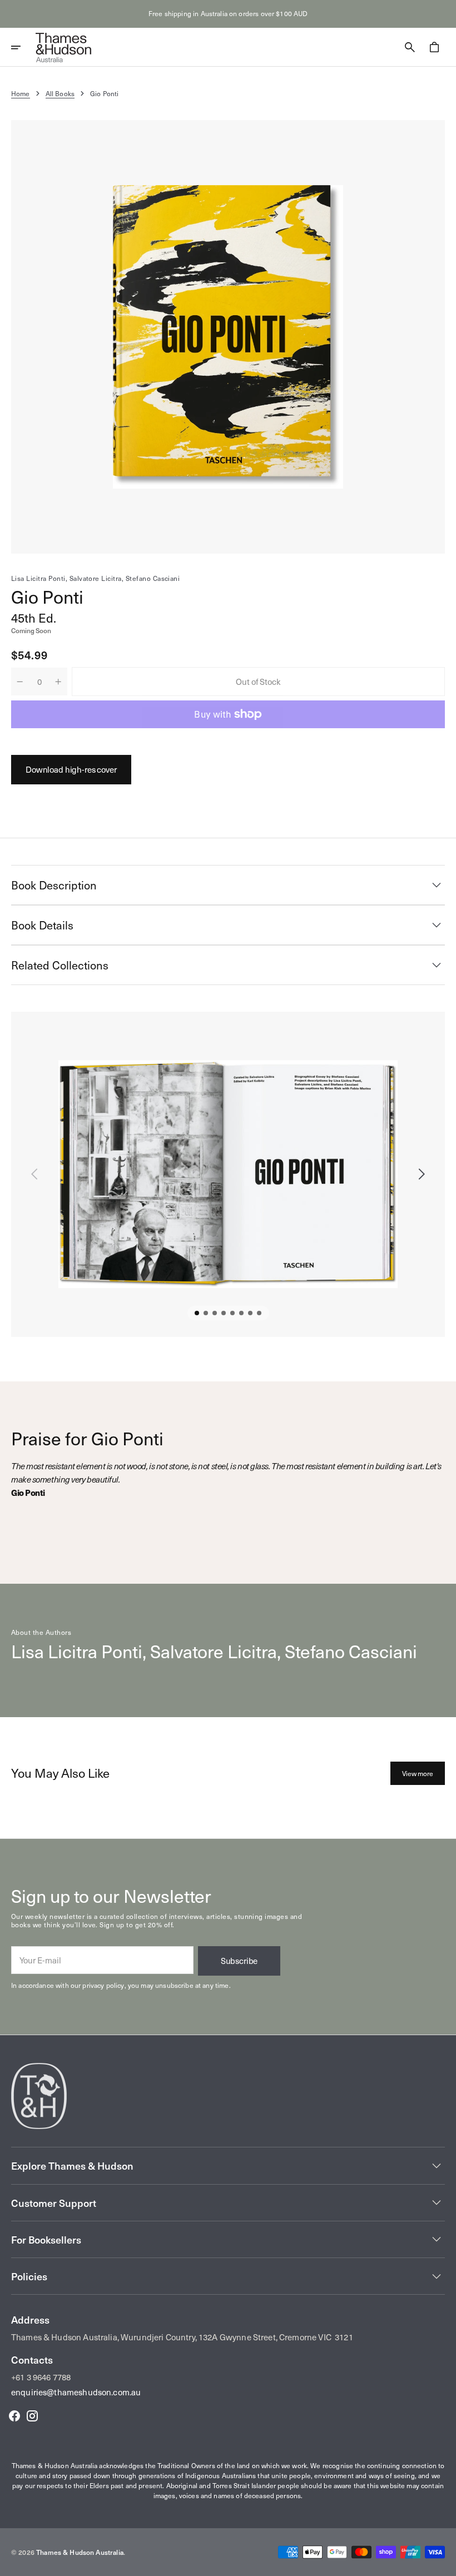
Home (21, 93)
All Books (60, 93)
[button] (23, 47)
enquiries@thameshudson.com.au (76, 2392)
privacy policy (103, 1985)
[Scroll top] (443, 2563)
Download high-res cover (71, 769)
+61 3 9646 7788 (41, 2377)
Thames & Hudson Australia (80, 2552)
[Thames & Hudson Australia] (63, 47)
